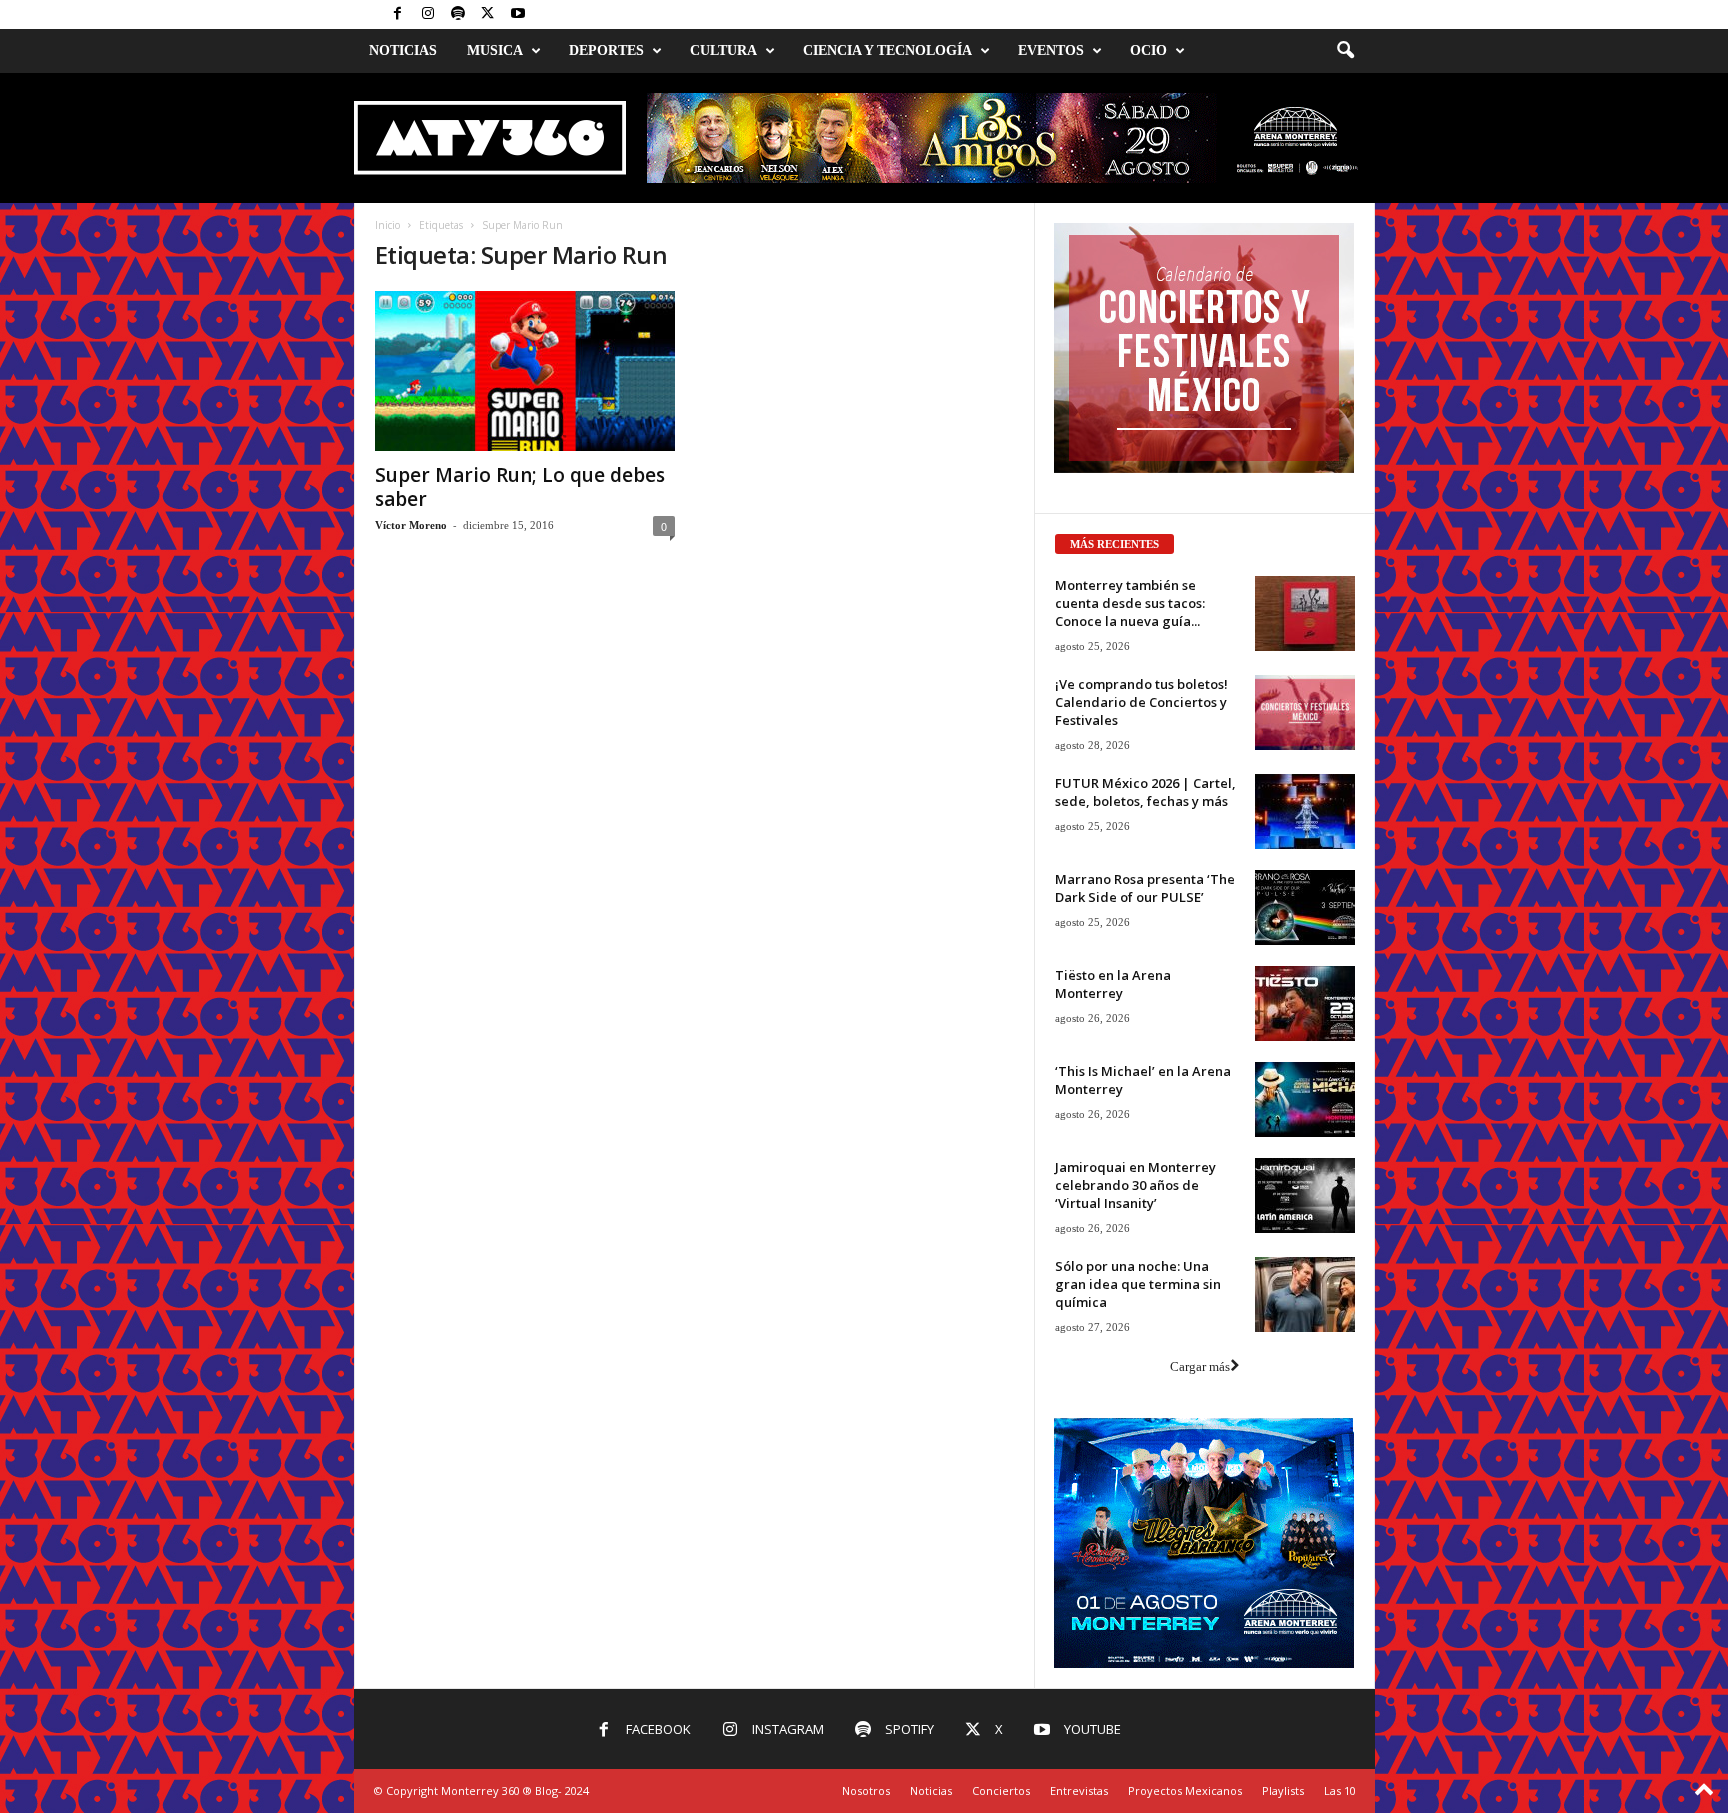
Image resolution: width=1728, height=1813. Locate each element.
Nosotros (866, 1790)
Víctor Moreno (411, 525)
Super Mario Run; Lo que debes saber (520, 487)
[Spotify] (458, 14)
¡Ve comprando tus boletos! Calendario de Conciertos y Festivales (1141, 702)
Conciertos (1001, 1790)
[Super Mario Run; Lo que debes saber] (525, 371)
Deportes (606, 50)
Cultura (723, 50)
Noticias (403, 50)
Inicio (387, 225)
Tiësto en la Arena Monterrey (1113, 984)
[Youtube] (518, 14)
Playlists (1283, 1790)
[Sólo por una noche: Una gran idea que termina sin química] (1305, 1294)
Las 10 (1340, 1790)
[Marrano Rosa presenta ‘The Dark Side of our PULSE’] (1305, 907)
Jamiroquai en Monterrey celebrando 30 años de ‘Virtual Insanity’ (1135, 1185)
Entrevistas (1079, 1790)
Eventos (1051, 50)
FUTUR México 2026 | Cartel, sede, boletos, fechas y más (1145, 792)
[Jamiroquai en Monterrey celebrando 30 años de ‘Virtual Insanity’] (1305, 1195)
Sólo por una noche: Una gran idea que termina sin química (1138, 1284)
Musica (495, 50)
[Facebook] (398, 14)
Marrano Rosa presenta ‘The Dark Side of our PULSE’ (1145, 888)
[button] (1345, 51)
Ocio (1148, 50)
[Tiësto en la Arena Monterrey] (1305, 1003)
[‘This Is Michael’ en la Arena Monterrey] (1305, 1099)
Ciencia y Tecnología (887, 50)
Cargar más (1200, 1366)
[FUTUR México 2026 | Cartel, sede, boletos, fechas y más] (1305, 811)
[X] (488, 14)
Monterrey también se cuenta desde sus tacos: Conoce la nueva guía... (1130, 603)
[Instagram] (428, 14)
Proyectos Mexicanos (1185, 1790)
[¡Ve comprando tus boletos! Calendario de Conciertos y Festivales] (1305, 712)
